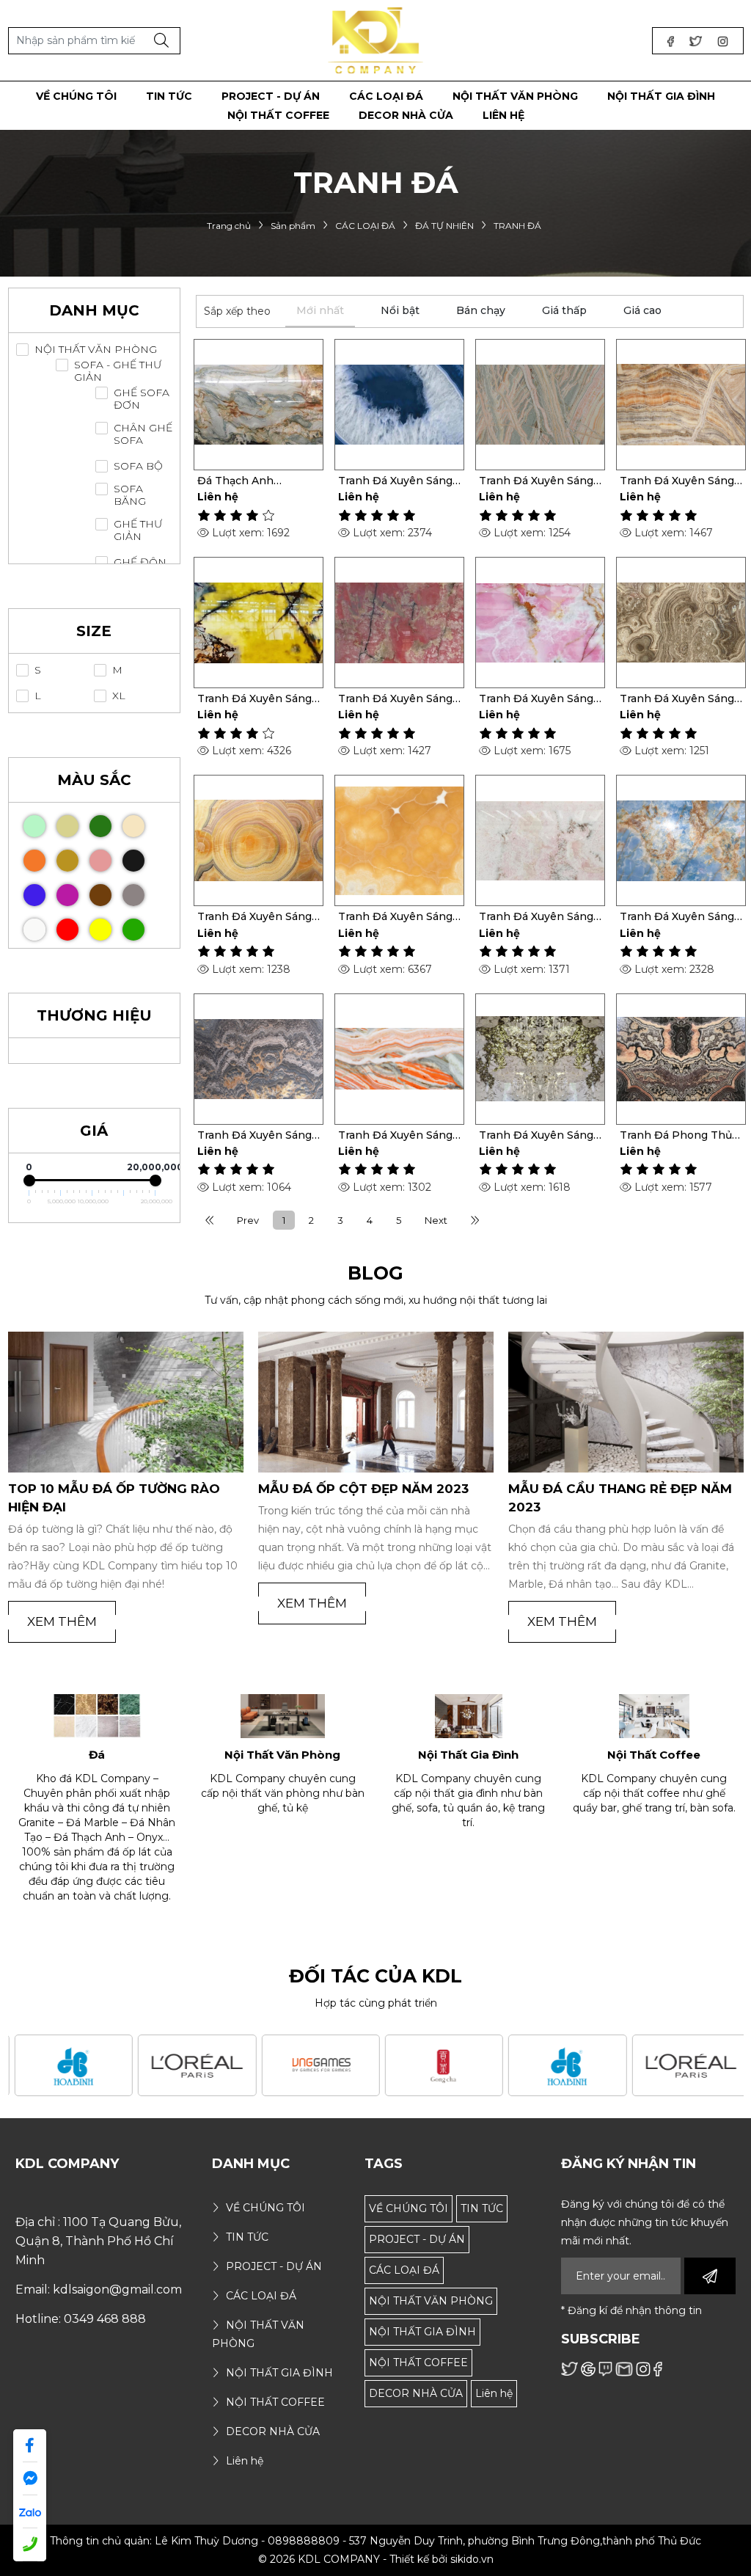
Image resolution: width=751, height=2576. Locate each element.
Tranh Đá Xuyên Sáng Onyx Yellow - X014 (254, 698)
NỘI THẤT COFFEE (418, 2362)
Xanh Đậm (100, 826)
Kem (133, 826)
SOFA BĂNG (130, 495)
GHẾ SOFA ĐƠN (142, 399)
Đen (133, 861)
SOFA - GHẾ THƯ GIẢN (118, 371)
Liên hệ (494, 2393)
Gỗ (67, 826)
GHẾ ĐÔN (140, 562)
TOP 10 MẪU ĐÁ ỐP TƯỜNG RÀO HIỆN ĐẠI (114, 1498)
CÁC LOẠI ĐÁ (404, 2270)
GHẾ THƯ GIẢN (138, 530)
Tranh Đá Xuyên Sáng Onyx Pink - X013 (395, 698)
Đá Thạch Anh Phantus (235, 481)
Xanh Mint (34, 826)
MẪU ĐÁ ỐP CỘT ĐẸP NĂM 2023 (363, 1489)
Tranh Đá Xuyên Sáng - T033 (540, 1135)
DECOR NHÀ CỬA (416, 2393)
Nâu (100, 895)
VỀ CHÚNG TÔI (409, 2208)
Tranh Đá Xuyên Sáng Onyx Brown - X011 (677, 698)
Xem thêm (62, 1621)
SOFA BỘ (138, 466)
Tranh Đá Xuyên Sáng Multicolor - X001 (395, 1135)
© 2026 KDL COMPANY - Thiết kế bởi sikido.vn (376, 2559)
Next (436, 1220)
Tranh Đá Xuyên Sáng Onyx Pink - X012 (536, 698)
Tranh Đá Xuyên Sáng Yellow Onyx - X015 (677, 481)
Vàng (100, 930)
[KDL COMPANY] (376, 40)
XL (119, 696)
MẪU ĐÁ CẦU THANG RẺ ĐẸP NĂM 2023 (620, 1498)
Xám (133, 895)
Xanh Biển (34, 895)
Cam (34, 861)
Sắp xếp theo (237, 311)
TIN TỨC (482, 2208)
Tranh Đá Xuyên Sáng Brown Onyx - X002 (254, 1135)
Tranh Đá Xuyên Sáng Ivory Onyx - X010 (254, 916)
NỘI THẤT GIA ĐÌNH (422, 2332)
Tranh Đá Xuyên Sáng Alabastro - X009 (395, 916)
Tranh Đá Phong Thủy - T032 (679, 1135)
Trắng (34, 930)
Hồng (100, 861)
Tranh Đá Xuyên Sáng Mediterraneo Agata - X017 (395, 481)
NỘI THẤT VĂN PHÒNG (96, 350)
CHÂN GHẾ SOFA (143, 434)
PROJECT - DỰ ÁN (417, 2239)
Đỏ (67, 930)
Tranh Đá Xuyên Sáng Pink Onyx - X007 (536, 916)
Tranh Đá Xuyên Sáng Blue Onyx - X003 (677, 916)
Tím (67, 895)
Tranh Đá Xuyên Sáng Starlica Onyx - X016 (536, 481)
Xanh (133, 930)
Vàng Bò (67, 861)
